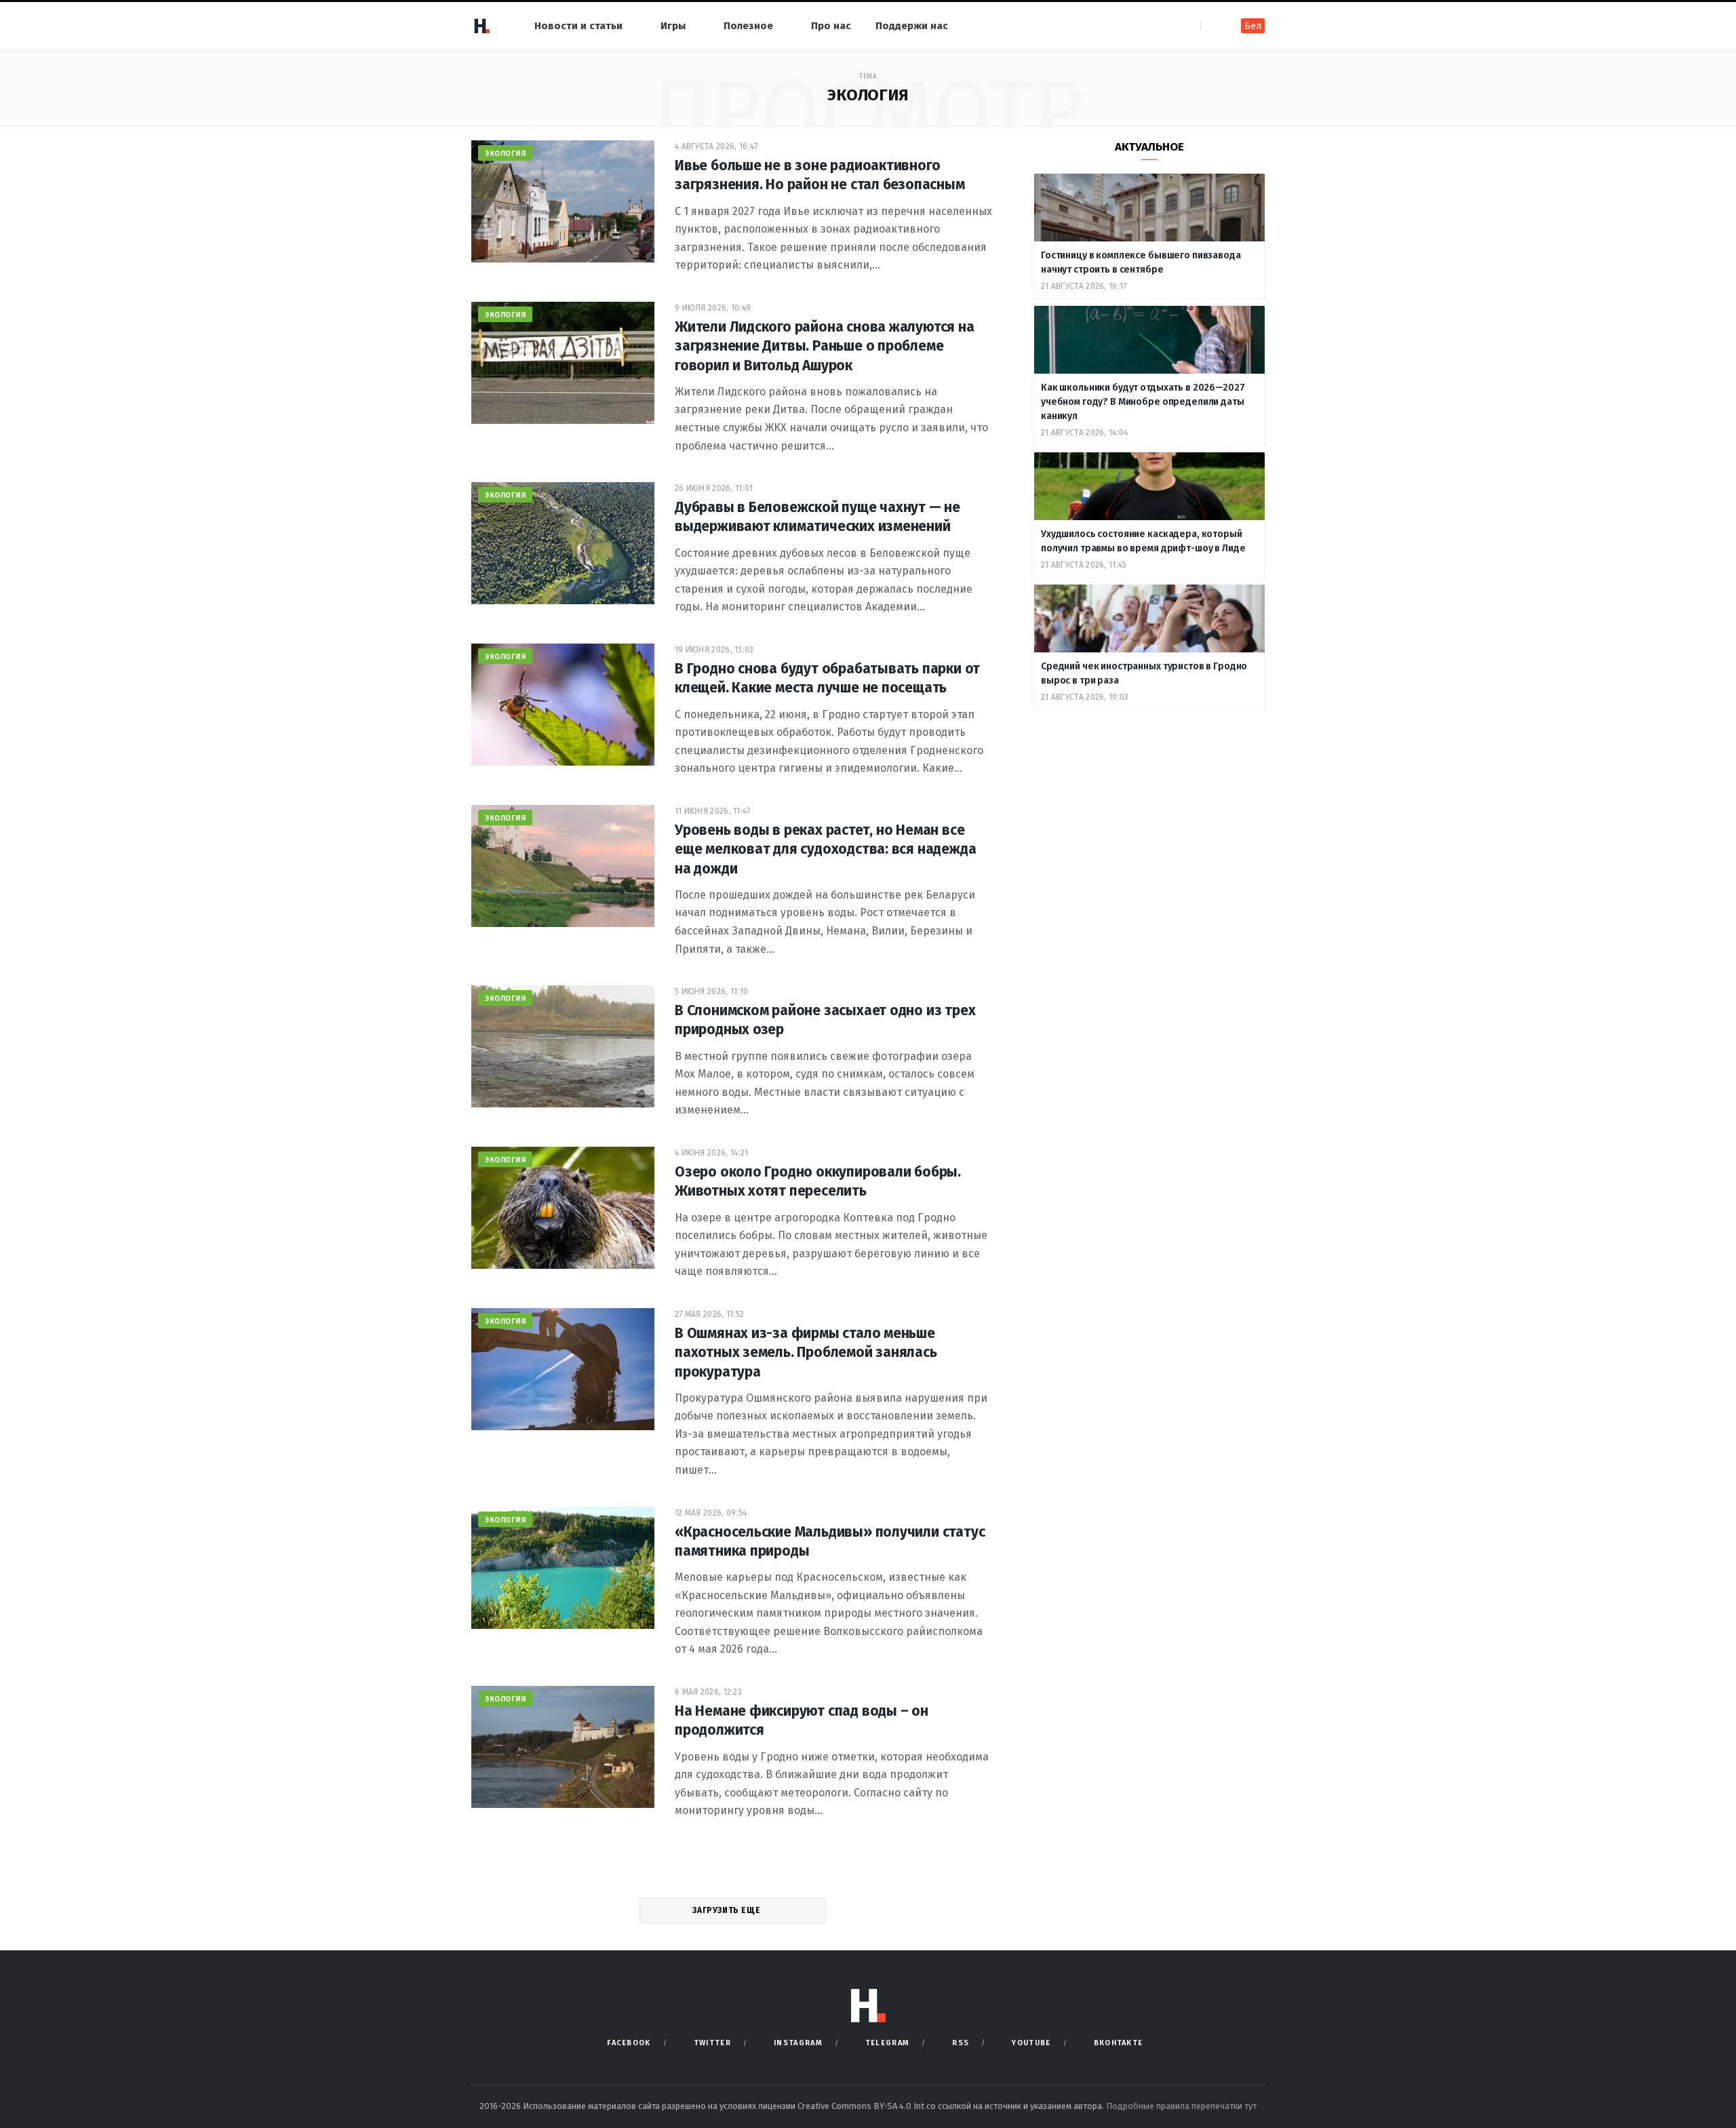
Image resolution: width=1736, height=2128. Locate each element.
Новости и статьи (578, 26)
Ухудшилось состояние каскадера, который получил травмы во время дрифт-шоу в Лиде (1144, 541)
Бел (1253, 26)
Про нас (831, 26)
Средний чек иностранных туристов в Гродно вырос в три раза (1144, 673)
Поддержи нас (912, 26)
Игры (673, 26)
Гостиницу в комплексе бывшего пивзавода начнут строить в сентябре (1141, 262)
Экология (505, 154)
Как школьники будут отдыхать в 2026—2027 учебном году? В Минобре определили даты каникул (1143, 402)
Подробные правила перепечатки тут (1181, 2106)
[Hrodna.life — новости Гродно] (481, 26)
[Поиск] (1212, 25)
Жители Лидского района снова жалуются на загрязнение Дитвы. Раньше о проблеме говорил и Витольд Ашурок (825, 346)
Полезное (748, 26)
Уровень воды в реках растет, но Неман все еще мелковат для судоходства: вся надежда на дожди (825, 849)
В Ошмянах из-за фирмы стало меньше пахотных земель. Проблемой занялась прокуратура (806, 1353)
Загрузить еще (727, 1910)
